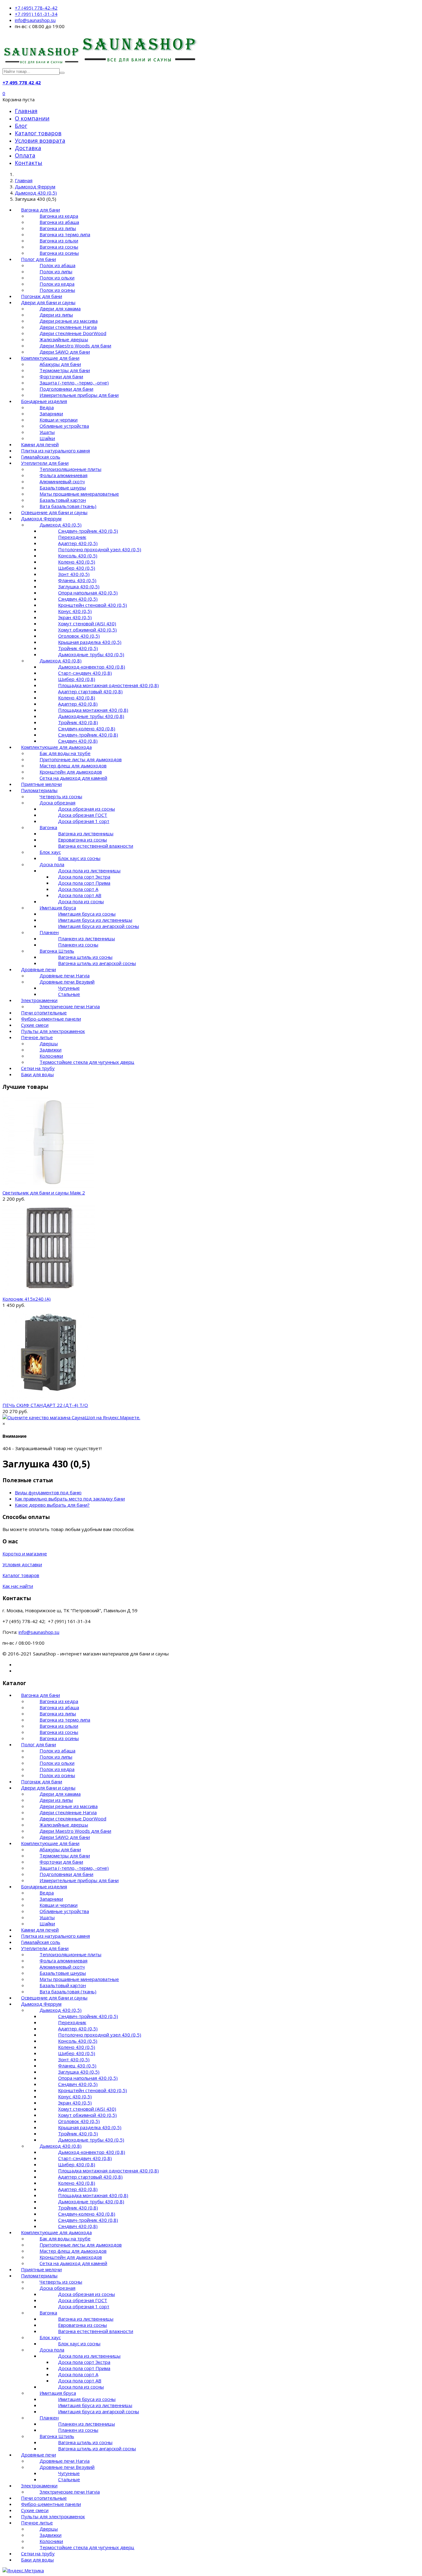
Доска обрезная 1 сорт (84, 821)
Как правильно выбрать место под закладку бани (70, 1499)
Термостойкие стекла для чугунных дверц (87, 1062)
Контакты (29, 163)
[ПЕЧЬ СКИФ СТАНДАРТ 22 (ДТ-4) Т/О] (48, 1399)
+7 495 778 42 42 (22, 82)
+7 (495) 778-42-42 (36, 8)
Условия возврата (40, 141)
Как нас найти (18, 1586)
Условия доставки (22, 1564)
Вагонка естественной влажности (96, 846)
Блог (21, 126)
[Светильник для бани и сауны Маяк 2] (48, 1186)
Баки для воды (37, 1074)
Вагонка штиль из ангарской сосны (97, 963)
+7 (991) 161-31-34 (36, 14)
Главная (26, 111)
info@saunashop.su (35, 20)
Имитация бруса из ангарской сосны (99, 926)
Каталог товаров (38, 133)
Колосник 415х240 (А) (27, 1299)
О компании (32, 118)
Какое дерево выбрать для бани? (52, 1505)
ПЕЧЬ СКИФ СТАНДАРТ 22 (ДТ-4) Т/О (45, 1405)
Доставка (28, 148)
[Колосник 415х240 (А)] (49, 1293)
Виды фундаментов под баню (48, 1492)
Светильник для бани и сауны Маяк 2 (44, 1193)
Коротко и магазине (25, 1554)
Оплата (25, 155)
